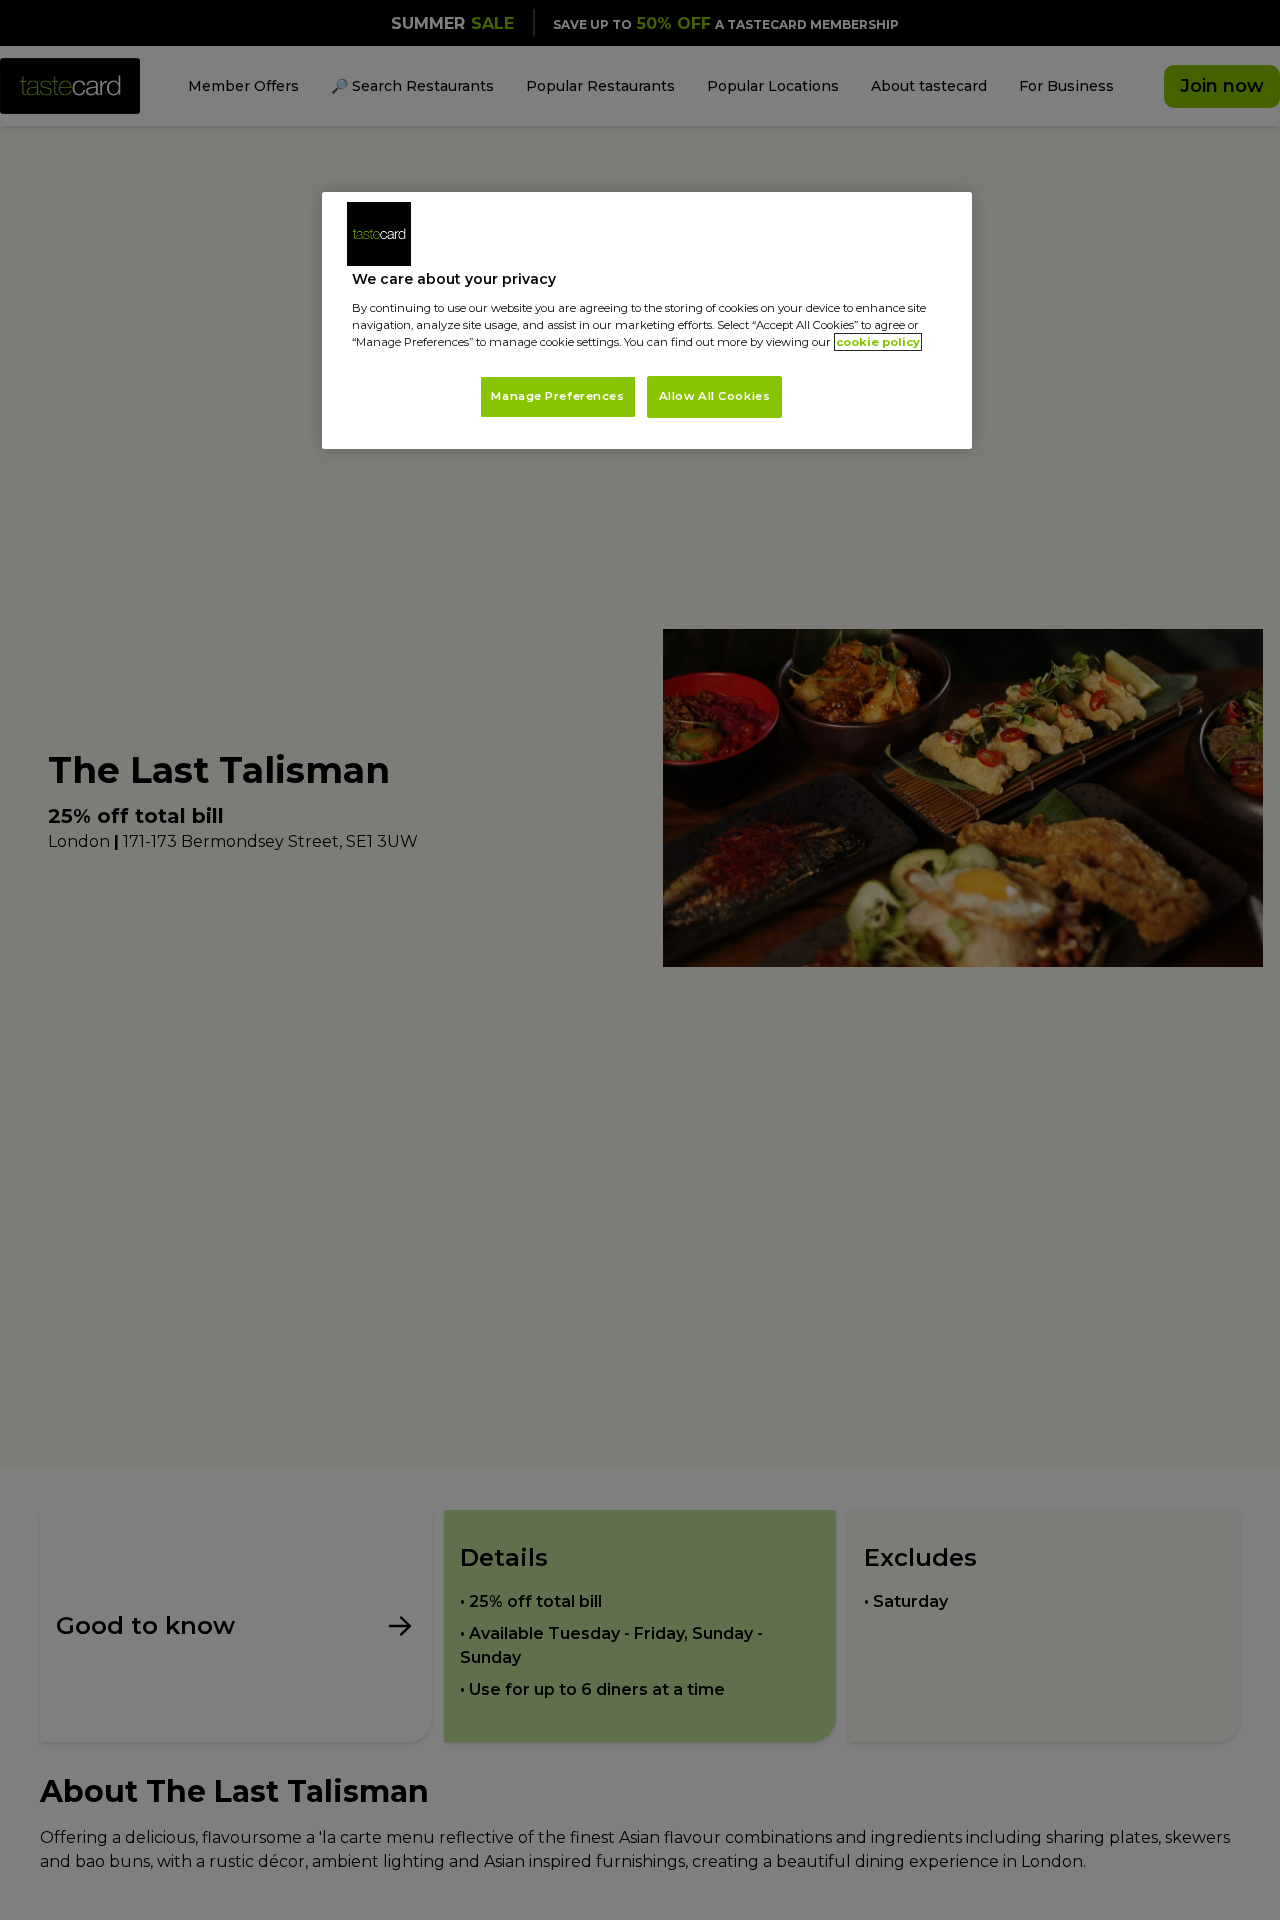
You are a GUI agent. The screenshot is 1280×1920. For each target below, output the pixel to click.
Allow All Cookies (715, 396)
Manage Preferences (557, 396)
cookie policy (878, 342)
